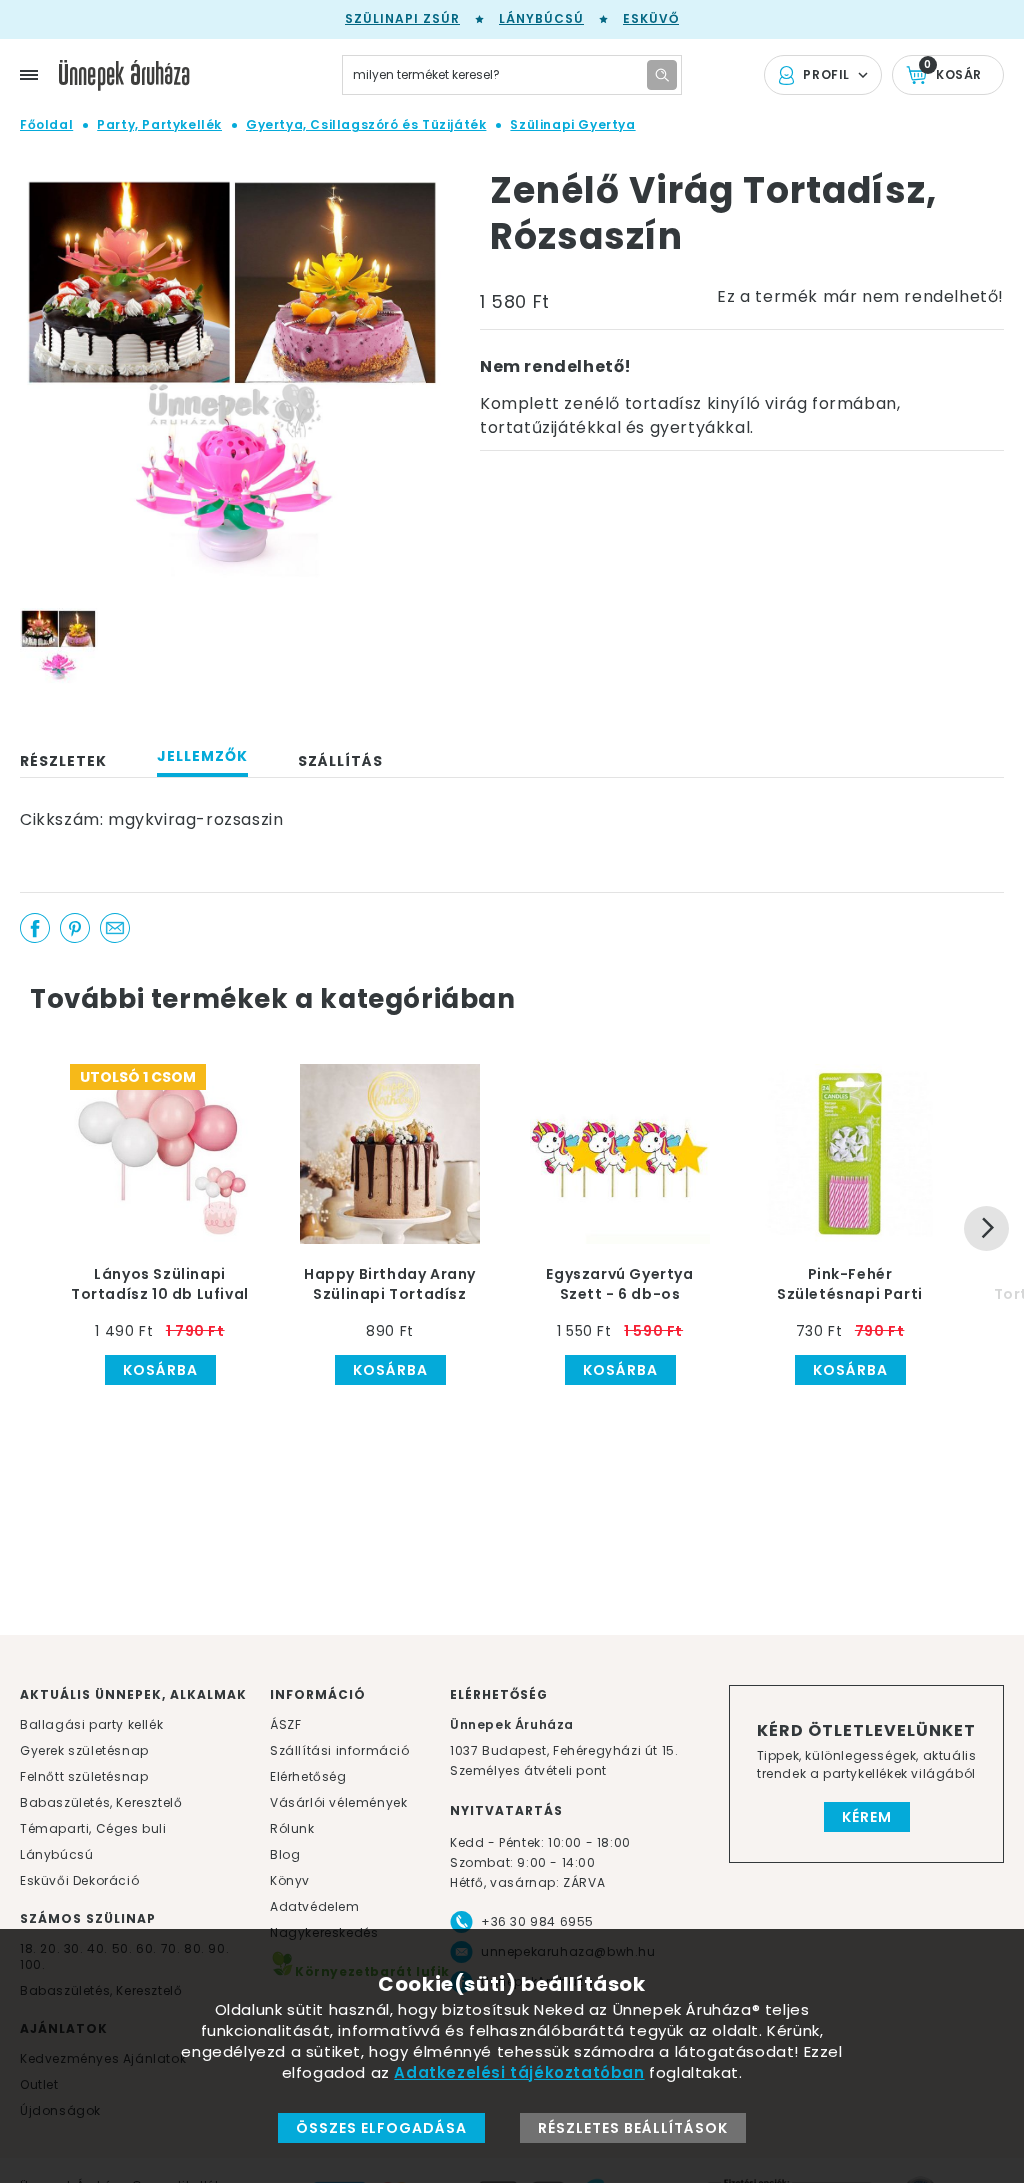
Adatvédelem (315, 1906)
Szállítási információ (340, 1750)
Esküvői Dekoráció (79, 1880)
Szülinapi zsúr (402, 18)
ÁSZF (285, 1724)
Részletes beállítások (633, 2128)
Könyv (290, 1880)
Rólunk (292, 1828)
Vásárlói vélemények (338, 1802)
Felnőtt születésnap (84, 1776)
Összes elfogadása (381, 2128)
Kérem (867, 1817)
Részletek (63, 761)
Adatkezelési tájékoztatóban (519, 2072)
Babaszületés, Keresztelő (101, 1802)
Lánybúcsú (541, 18)
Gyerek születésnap (84, 1750)
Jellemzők (202, 756)
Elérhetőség (308, 1776)
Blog (285, 1854)
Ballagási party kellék (91, 1724)
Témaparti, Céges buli (93, 1828)
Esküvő (651, 18)
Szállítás (340, 761)
